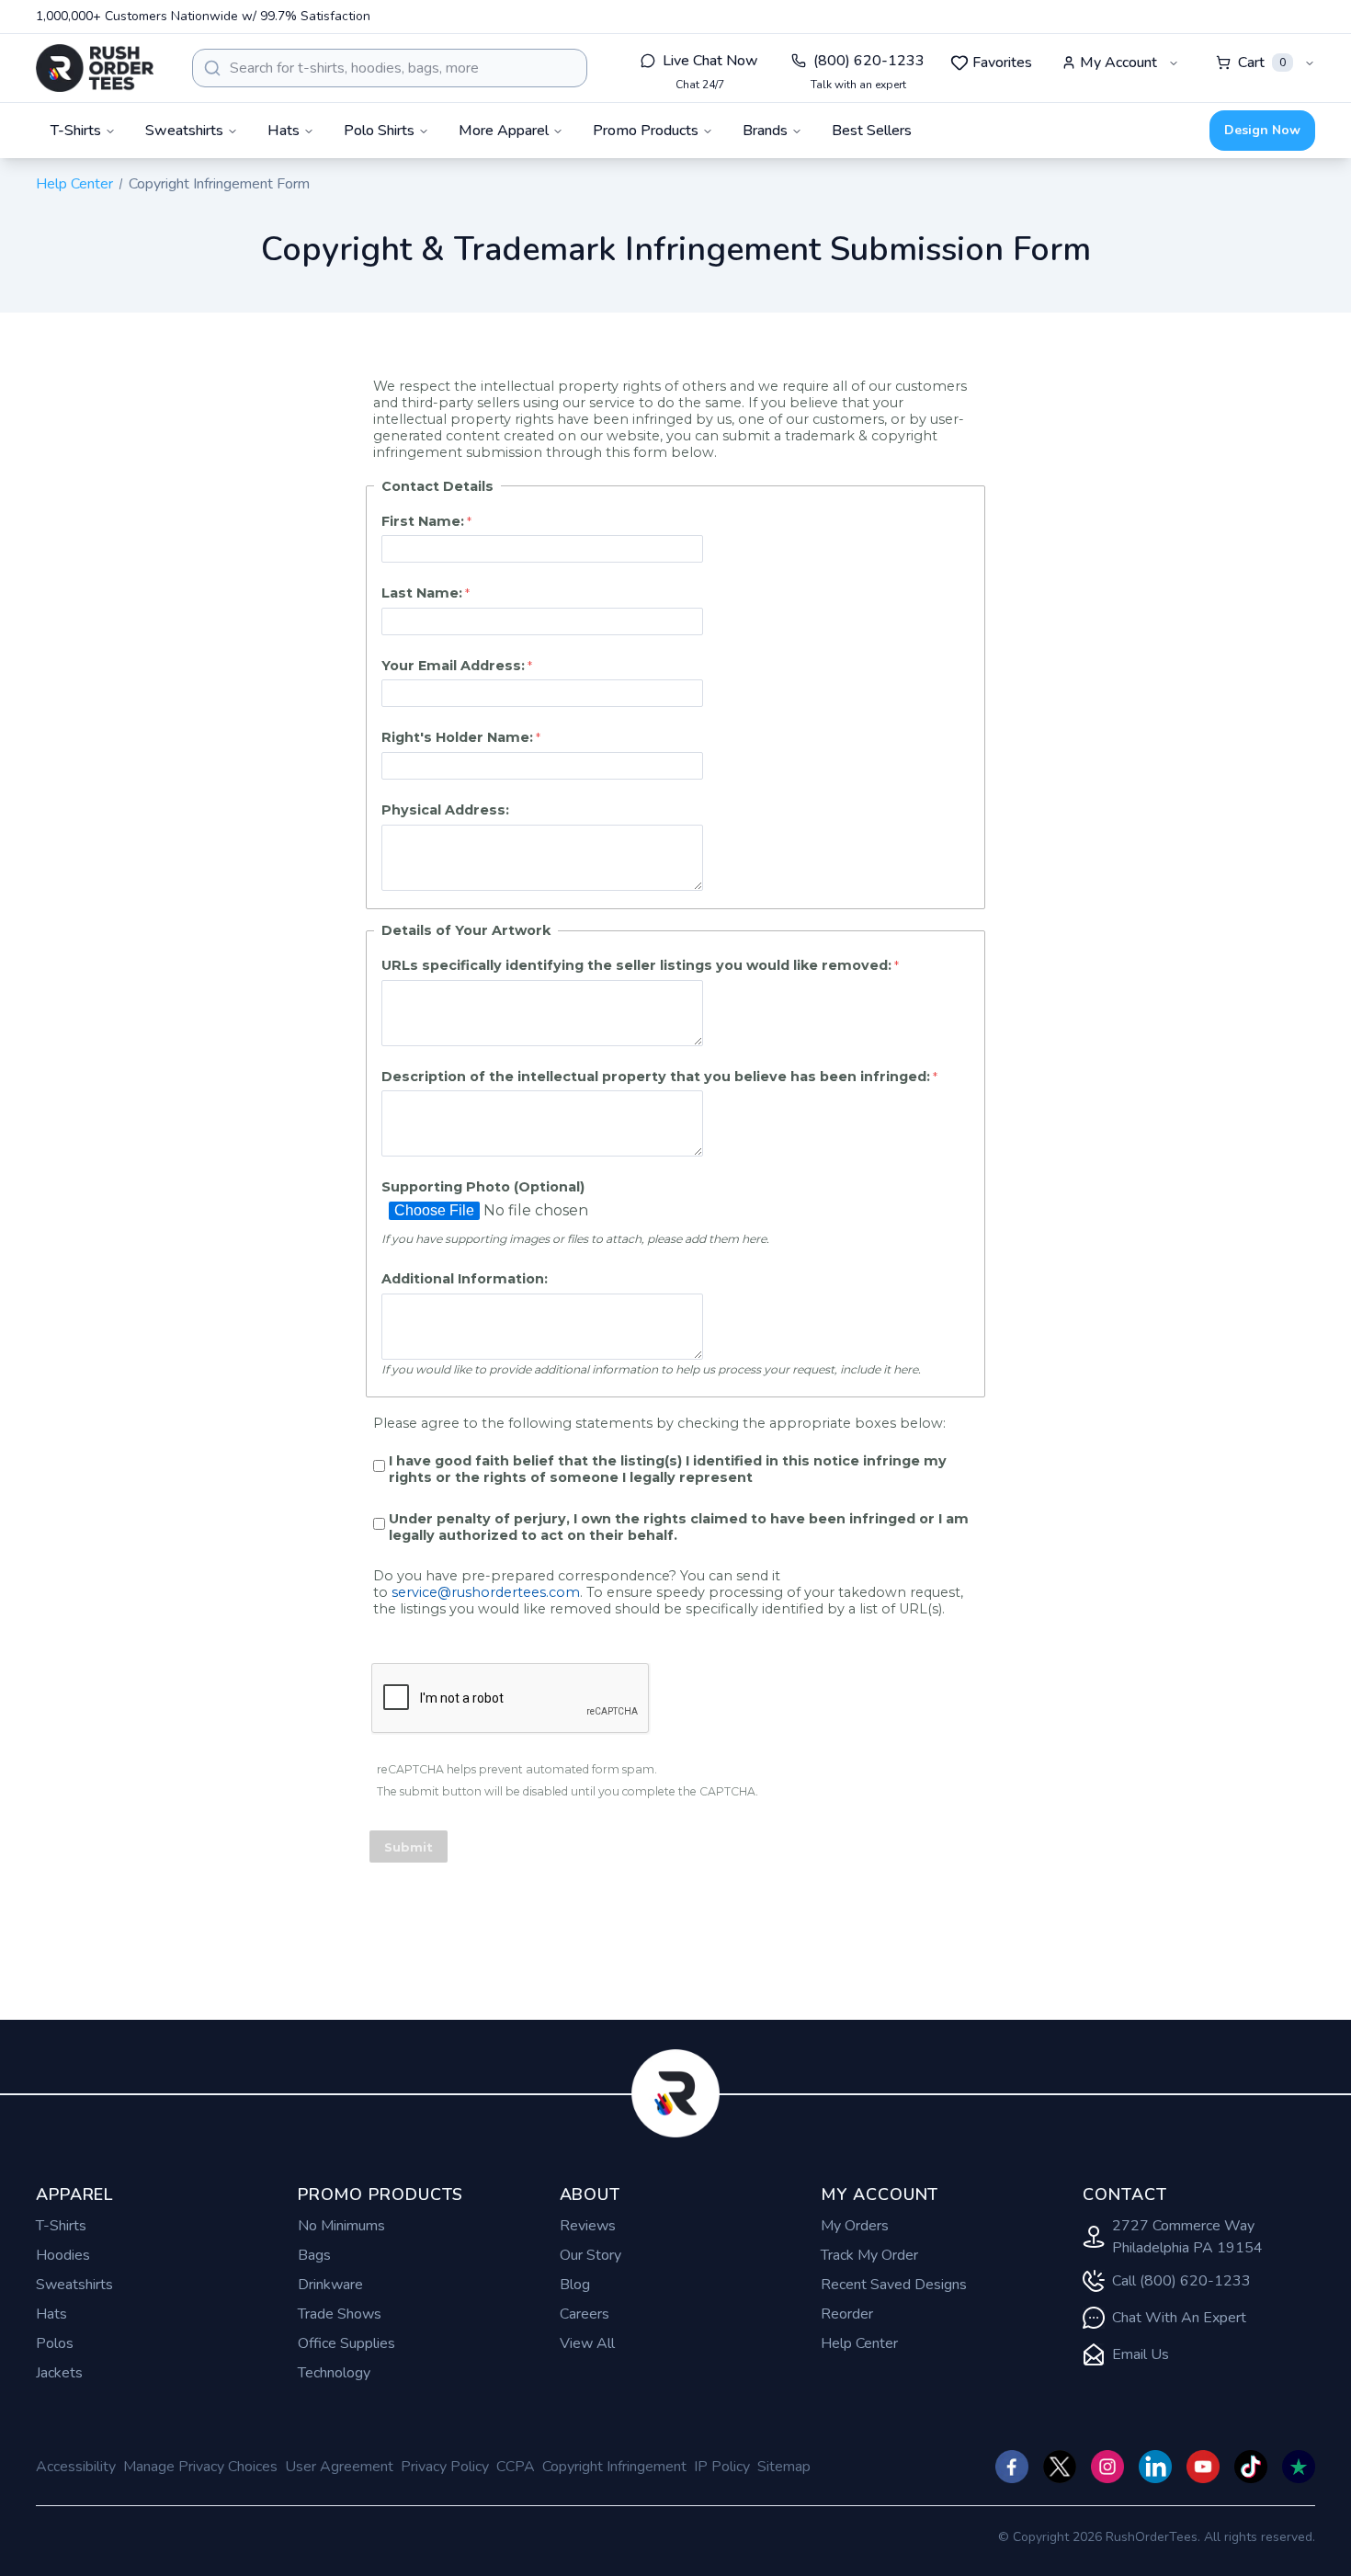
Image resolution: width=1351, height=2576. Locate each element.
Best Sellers (872, 131)
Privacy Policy (445, 2467)
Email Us (1141, 2354)
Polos (55, 2343)
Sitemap (784, 2467)
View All (587, 2343)
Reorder (847, 2314)
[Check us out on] (1155, 2467)
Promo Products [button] (646, 131)
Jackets (59, 2373)
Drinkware (330, 2285)
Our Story (590, 2255)
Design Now (1262, 130)
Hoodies (63, 2255)
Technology (334, 2373)
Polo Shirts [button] (379, 131)
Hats (51, 2314)
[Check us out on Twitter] (1060, 2467)
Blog (575, 2285)
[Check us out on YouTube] (1203, 2467)
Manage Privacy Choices (200, 2467)
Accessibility (76, 2467)
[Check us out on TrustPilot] (1299, 2467)
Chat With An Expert (1179, 2318)
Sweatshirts (74, 2285)
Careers (585, 2314)
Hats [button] (284, 131)
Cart (1262, 63)
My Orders (855, 2226)
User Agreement (339, 2467)
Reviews (588, 2226)
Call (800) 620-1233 (1181, 2281)
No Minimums (341, 2226)
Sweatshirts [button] (184, 131)
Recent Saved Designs (894, 2285)
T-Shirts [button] (76, 131)
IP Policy (722, 2467)
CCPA (516, 2467)
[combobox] (390, 68)
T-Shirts (61, 2226)
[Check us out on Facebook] (1012, 2467)
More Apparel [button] (504, 131)
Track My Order (869, 2255)
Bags (314, 2255)
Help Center (74, 184)
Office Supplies (346, 2343)
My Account (1118, 63)
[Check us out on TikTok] (1251, 2467)
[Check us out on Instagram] (1107, 2467)
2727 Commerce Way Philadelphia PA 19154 (1187, 2237)
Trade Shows (340, 2314)
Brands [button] (765, 131)
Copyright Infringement (614, 2467)
